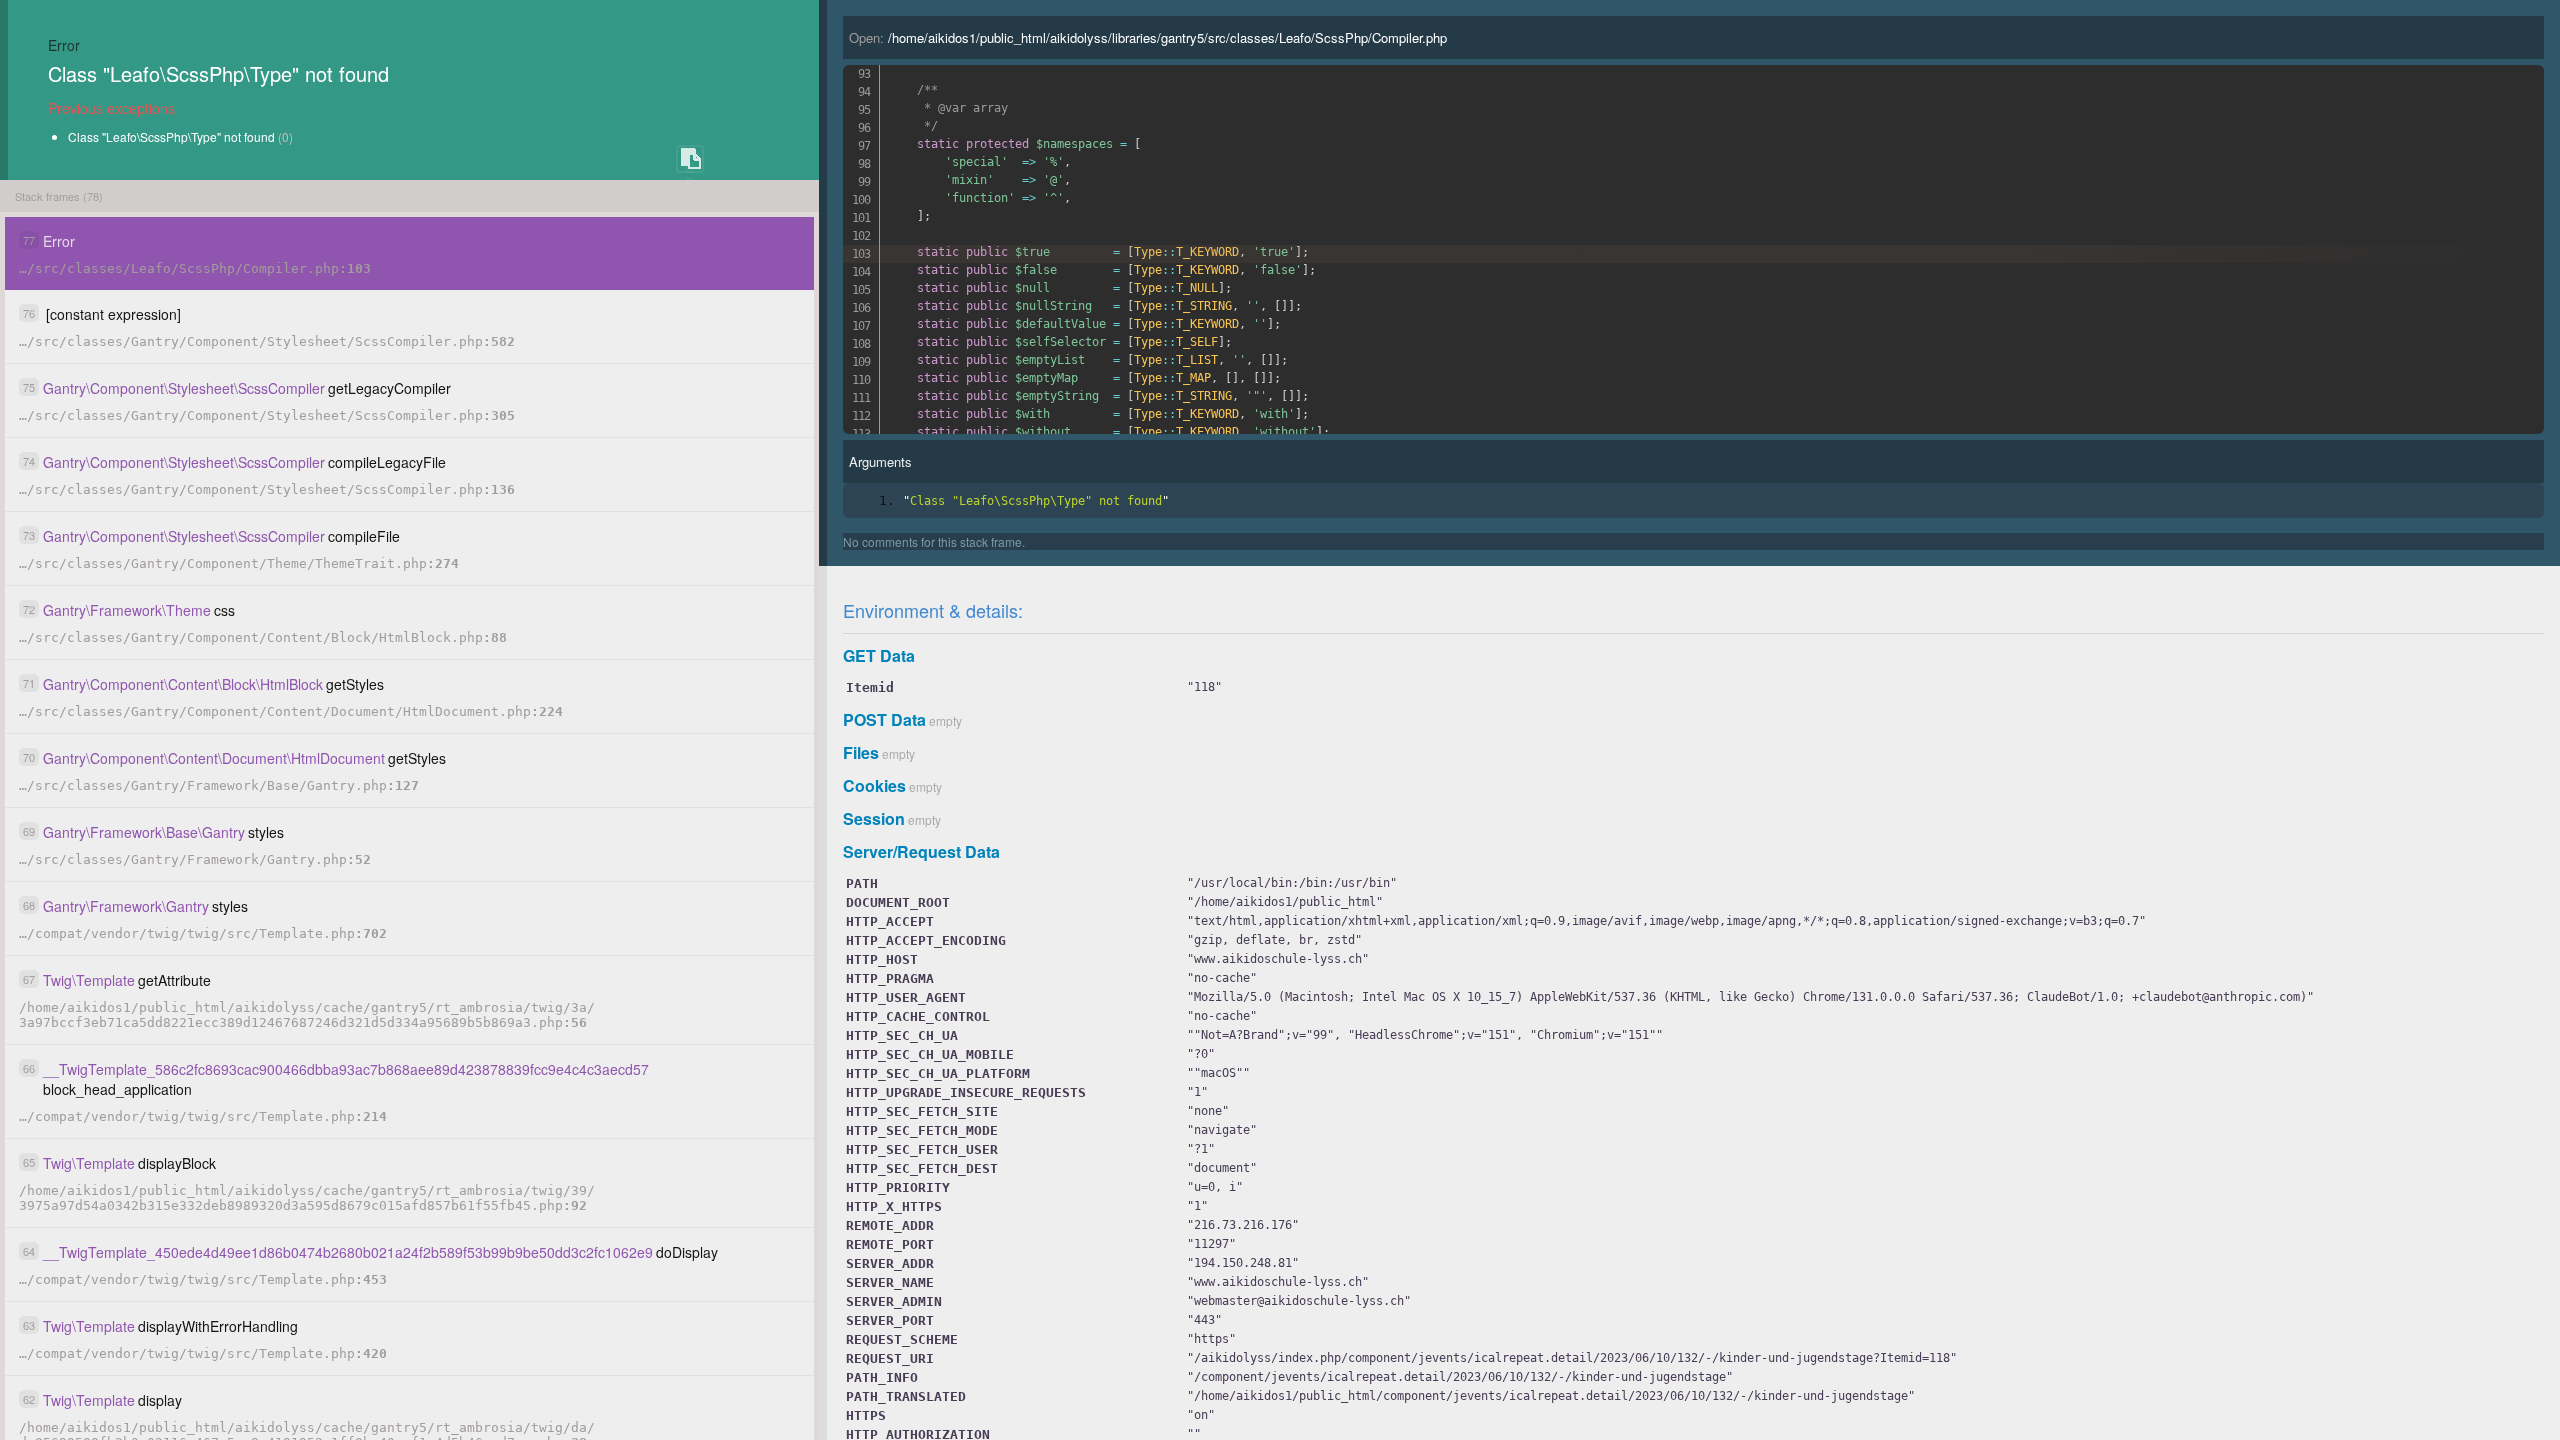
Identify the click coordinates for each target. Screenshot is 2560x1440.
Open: (1148, 37)
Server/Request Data (921, 851)
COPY (690, 159)
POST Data (884, 719)
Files (861, 752)
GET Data (879, 655)
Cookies (874, 785)
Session (874, 818)
